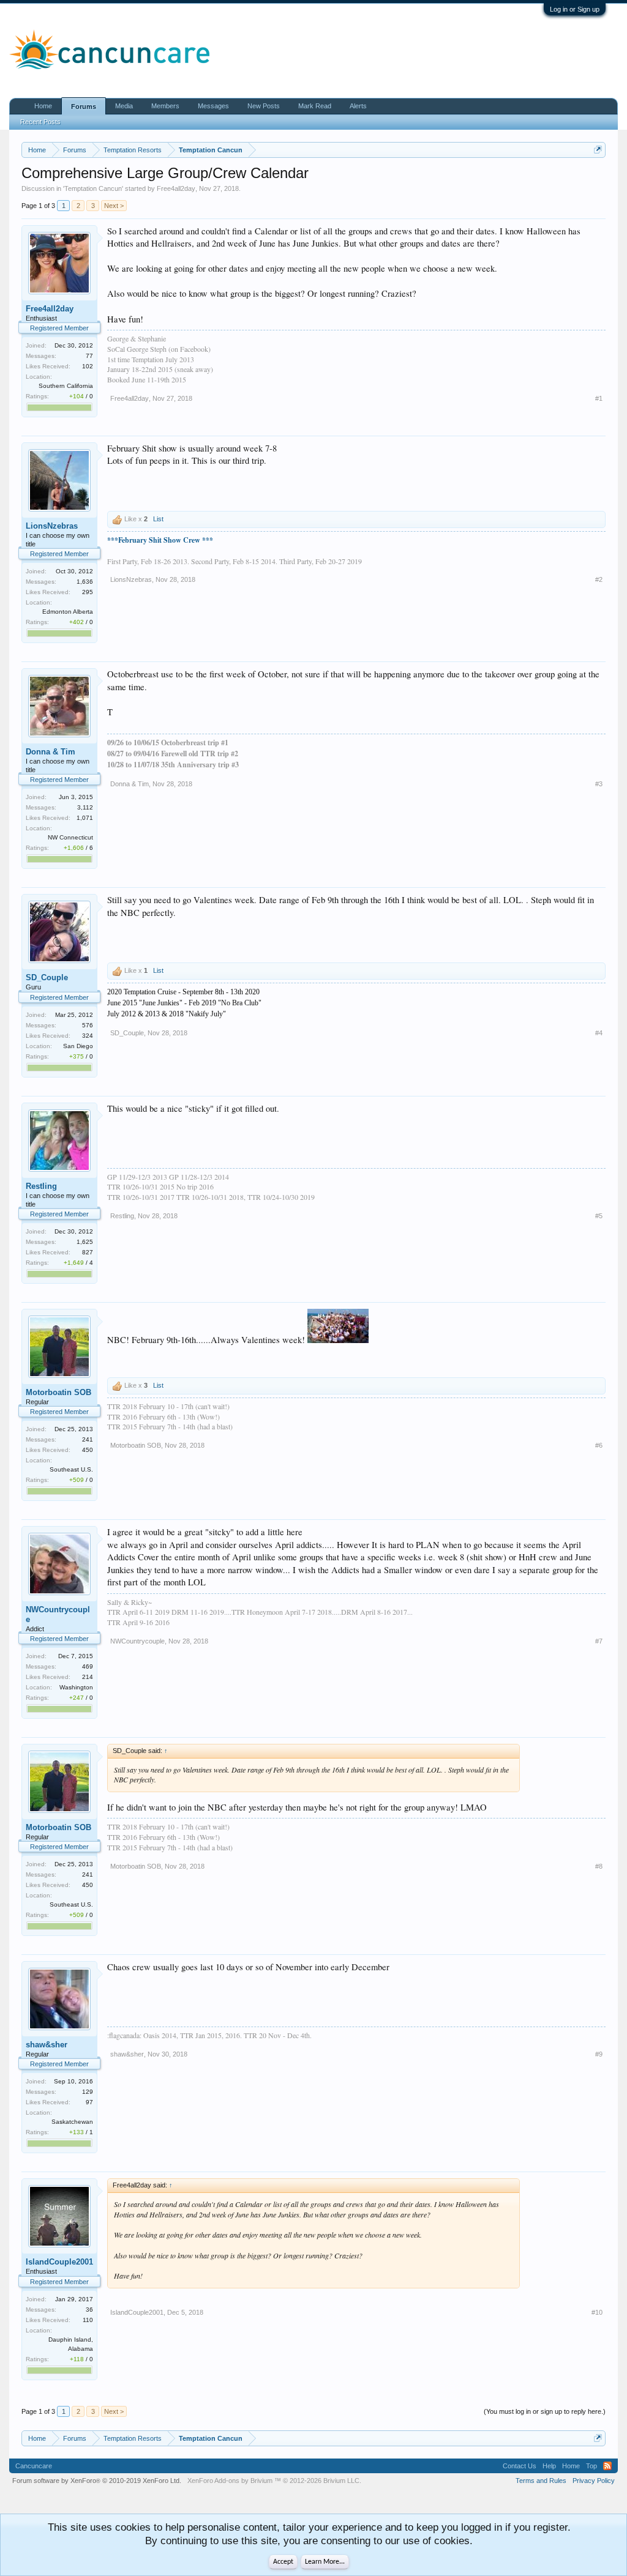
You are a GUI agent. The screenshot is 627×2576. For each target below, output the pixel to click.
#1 (599, 398)
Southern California (66, 386)
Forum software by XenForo (97, 2481)
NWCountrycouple (58, 1614)
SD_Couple (47, 977)
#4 (599, 1033)
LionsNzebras (52, 526)
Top (591, 2466)
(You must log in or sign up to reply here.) (545, 2411)
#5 (599, 1216)
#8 (599, 1866)
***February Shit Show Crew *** (160, 540)
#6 (599, 1445)
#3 (599, 784)
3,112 (85, 807)
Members (165, 106)
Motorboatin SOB (58, 1392)
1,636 (85, 582)
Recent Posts (40, 122)
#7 (599, 1641)
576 (88, 1025)
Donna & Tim (51, 752)
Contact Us (520, 2466)
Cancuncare (34, 2466)
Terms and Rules (541, 2481)
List (158, 519)
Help (549, 2466)
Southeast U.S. (71, 1469)
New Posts (264, 106)
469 (88, 1666)
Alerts (358, 106)
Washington (76, 1687)
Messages (213, 106)
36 (89, 2310)
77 (89, 356)
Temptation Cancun (93, 188)
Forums (84, 106)
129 (88, 2092)
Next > (114, 206)
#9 (599, 2054)
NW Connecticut (70, 837)
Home (43, 106)
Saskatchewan (72, 2122)
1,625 (85, 1242)
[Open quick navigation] (598, 150)
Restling (41, 1186)
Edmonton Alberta (68, 612)
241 (88, 1439)
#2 (599, 579)
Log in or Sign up (575, 9)
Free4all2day (176, 188)
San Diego (78, 1046)
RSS (607, 2466)
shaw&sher (47, 2045)
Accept (283, 2562)
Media (124, 106)
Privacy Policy (594, 2481)
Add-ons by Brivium (274, 2481)
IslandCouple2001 (59, 2262)
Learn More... (325, 2562)
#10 (597, 2312)
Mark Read (315, 106)
